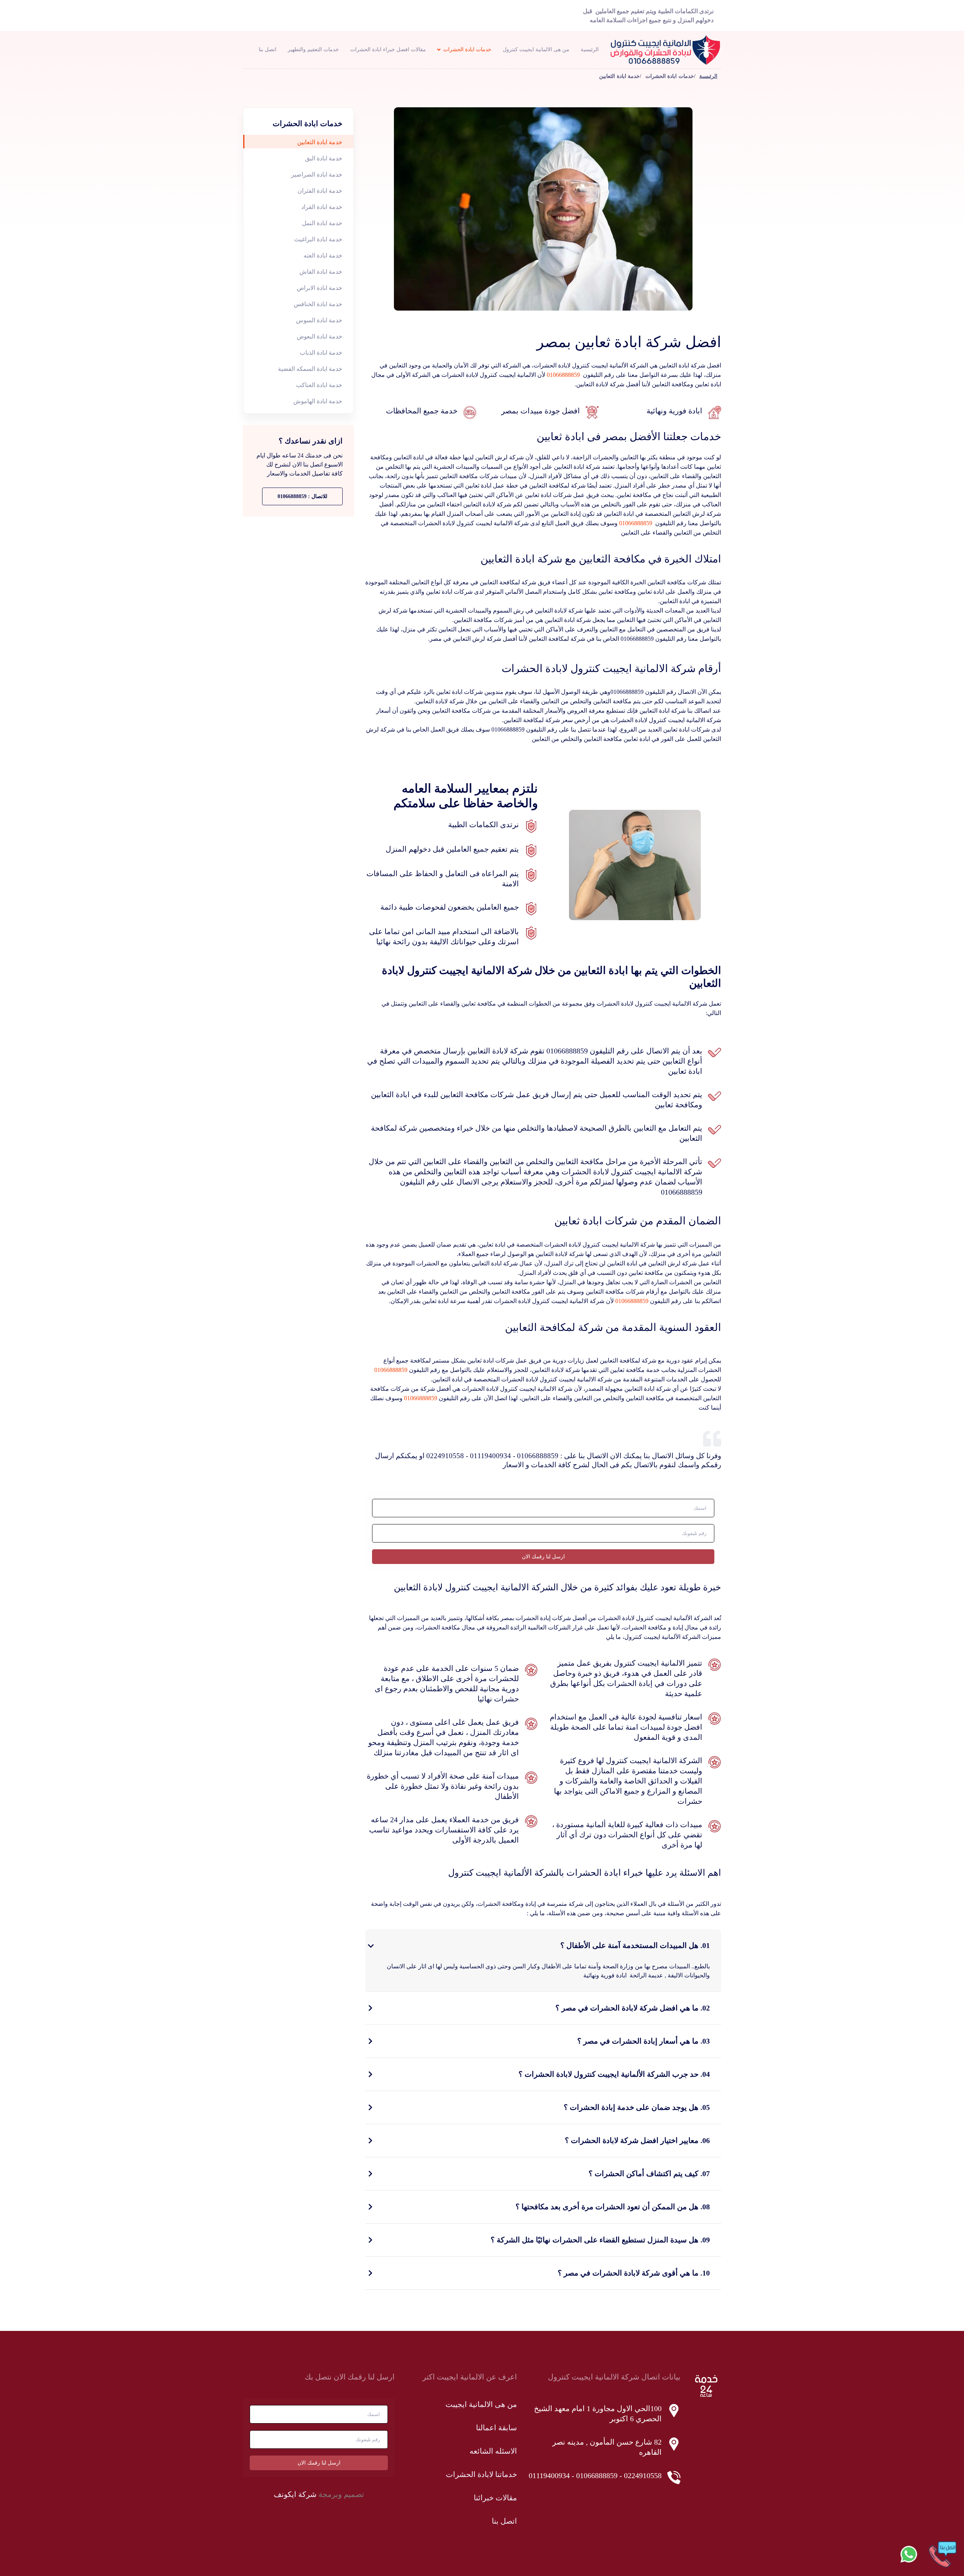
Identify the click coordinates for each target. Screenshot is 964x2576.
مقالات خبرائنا (495, 2498)
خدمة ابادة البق (324, 158)
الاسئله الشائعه (493, 2451)
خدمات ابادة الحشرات (467, 50)
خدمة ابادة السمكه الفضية (310, 369)
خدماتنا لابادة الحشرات (481, 2474)
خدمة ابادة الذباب (321, 353)
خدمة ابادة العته (323, 255)
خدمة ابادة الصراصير (317, 175)
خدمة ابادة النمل (322, 223)
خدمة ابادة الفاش (321, 272)
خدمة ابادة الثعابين (320, 142)
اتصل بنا (268, 50)
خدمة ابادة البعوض (320, 336)
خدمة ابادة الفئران (320, 191)
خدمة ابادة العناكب (319, 385)
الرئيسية (590, 50)
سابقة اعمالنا (496, 2428)
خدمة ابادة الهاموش (318, 401)
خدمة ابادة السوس (319, 320)
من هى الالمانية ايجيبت (481, 2404)
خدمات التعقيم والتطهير (313, 50)
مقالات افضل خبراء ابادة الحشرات (388, 50)
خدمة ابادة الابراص (320, 288)
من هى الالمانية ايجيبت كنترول (536, 50)
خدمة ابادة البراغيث (318, 239)
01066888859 (563, 375)
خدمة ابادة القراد (322, 207)
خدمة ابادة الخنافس (318, 304)
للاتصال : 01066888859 (302, 496)
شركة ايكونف (295, 2494)
